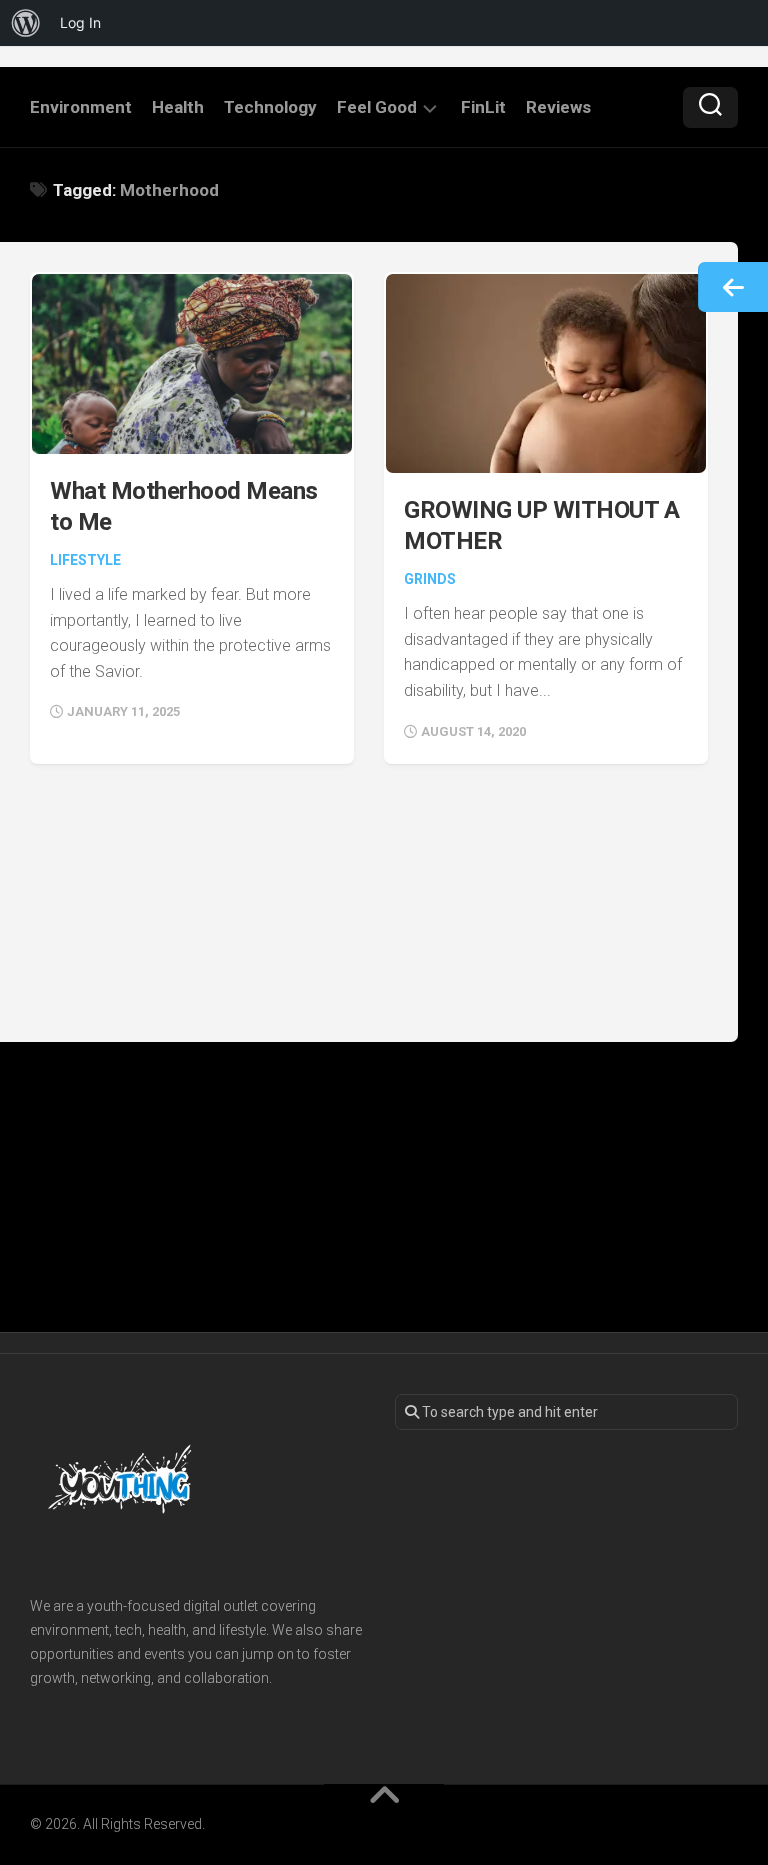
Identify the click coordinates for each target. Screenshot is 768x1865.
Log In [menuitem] (80, 22)
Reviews (558, 107)
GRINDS (430, 579)
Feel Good (377, 107)
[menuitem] (26, 23)
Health (178, 107)
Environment (81, 107)
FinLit (483, 107)
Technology (270, 107)
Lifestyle (85, 560)
